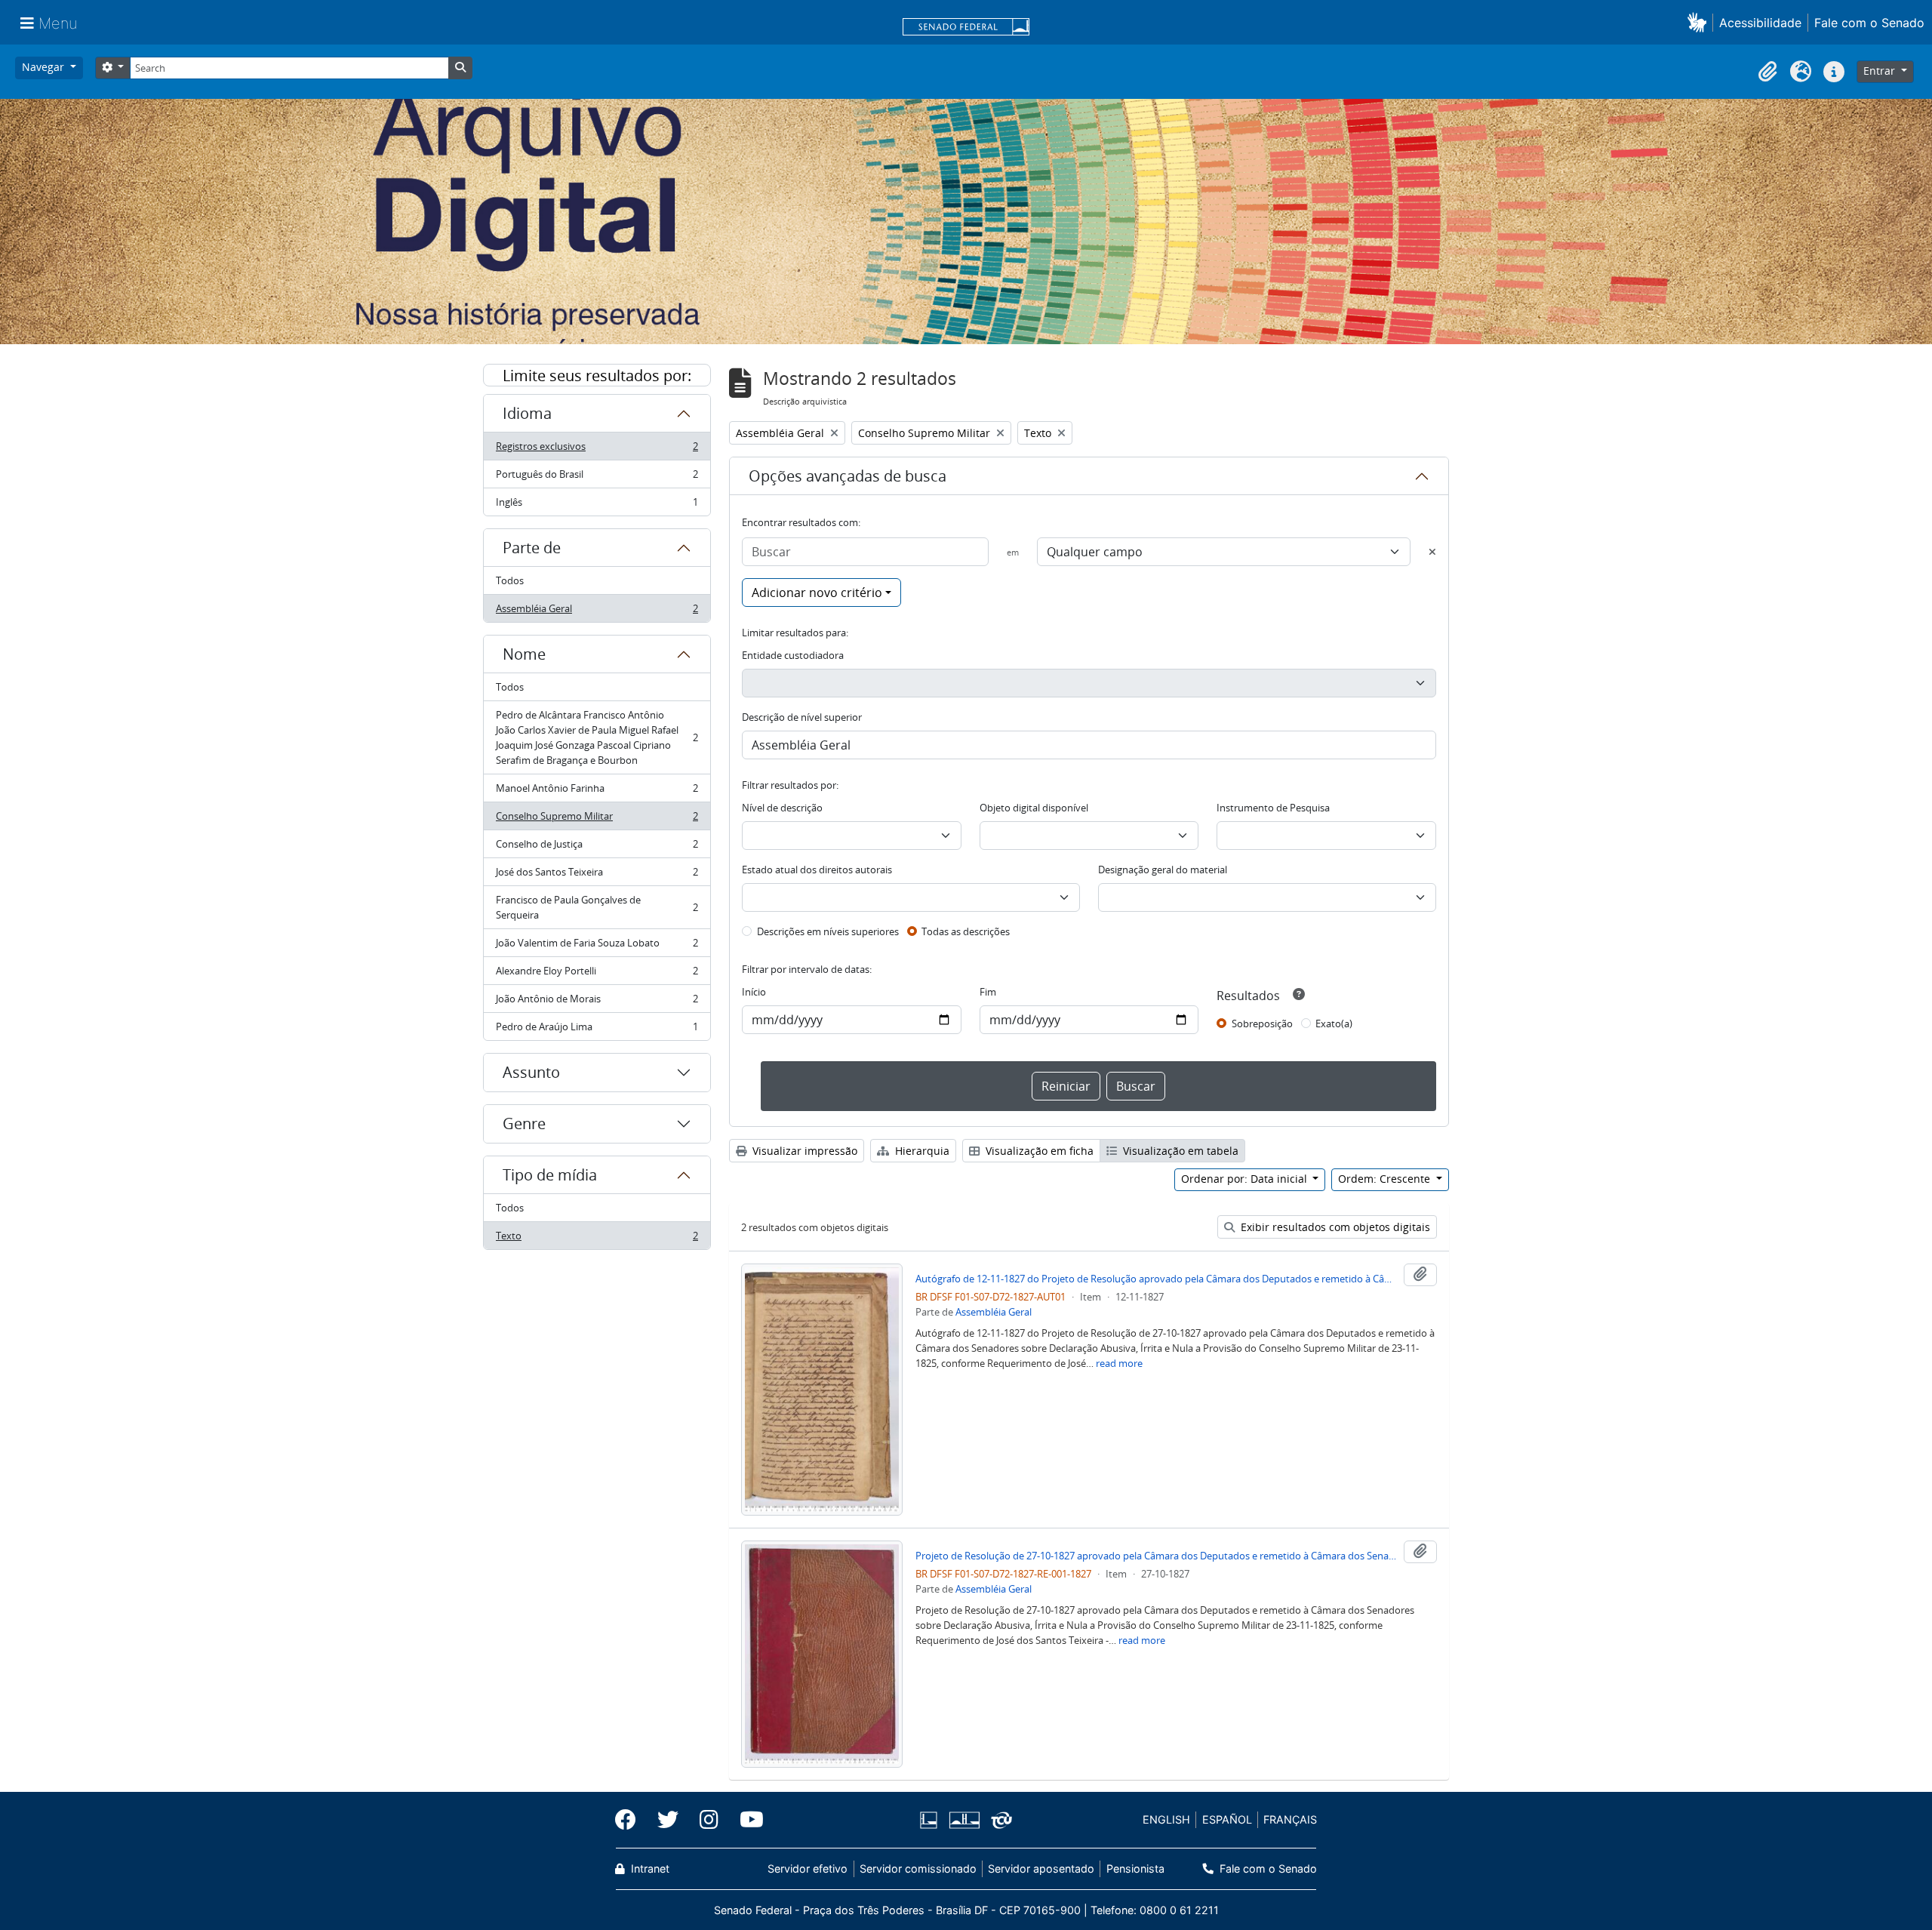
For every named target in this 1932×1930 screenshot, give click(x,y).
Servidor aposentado (1041, 1868)
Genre (524, 1124)
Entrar (1881, 71)
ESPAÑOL (1227, 1819)
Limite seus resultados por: (597, 376)
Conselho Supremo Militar (597, 820)
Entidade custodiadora (793, 655)
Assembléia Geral (597, 612)
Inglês (597, 505)
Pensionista (1135, 1868)
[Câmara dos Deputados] (931, 1820)
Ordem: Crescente (1386, 1179)
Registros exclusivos (597, 450)
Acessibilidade (1760, 23)
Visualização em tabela (1179, 1151)
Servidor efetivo (808, 1868)
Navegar (45, 67)
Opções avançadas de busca (848, 476)
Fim (988, 992)
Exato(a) (1334, 1023)
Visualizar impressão (803, 1151)
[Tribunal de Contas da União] (999, 1820)
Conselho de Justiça (597, 848)
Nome (524, 654)
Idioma (527, 413)
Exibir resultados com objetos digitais (1334, 1227)
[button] (1700, 22)
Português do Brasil (597, 478)
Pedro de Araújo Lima (597, 1030)
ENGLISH (1166, 1819)
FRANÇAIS (1290, 1819)
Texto (597, 1239)
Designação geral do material (1163, 870)
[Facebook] (631, 1820)
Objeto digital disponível (1034, 808)
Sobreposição (1262, 1023)
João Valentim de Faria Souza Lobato (597, 947)
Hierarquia (921, 1151)
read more (1119, 1363)
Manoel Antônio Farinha (597, 792)
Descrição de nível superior (802, 717)
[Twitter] (668, 1820)
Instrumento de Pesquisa (1273, 808)
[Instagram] (709, 1820)
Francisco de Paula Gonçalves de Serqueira (597, 907)
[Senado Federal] (966, 28)
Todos (510, 580)
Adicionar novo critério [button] (817, 593)
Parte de (532, 548)
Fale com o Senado (1869, 23)
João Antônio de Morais (597, 1002)
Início (754, 992)
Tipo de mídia (550, 1175)
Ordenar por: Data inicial (1246, 1179)
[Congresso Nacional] (964, 1820)
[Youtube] (746, 1820)
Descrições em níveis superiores (828, 931)
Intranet (649, 1868)
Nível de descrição (782, 808)
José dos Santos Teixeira (597, 876)
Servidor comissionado (918, 1868)
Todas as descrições (966, 931)
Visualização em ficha (1038, 1151)
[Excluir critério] (1432, 552)
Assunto (531, 1072)
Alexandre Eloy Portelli (597, 974)
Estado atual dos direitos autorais (817, 870)
